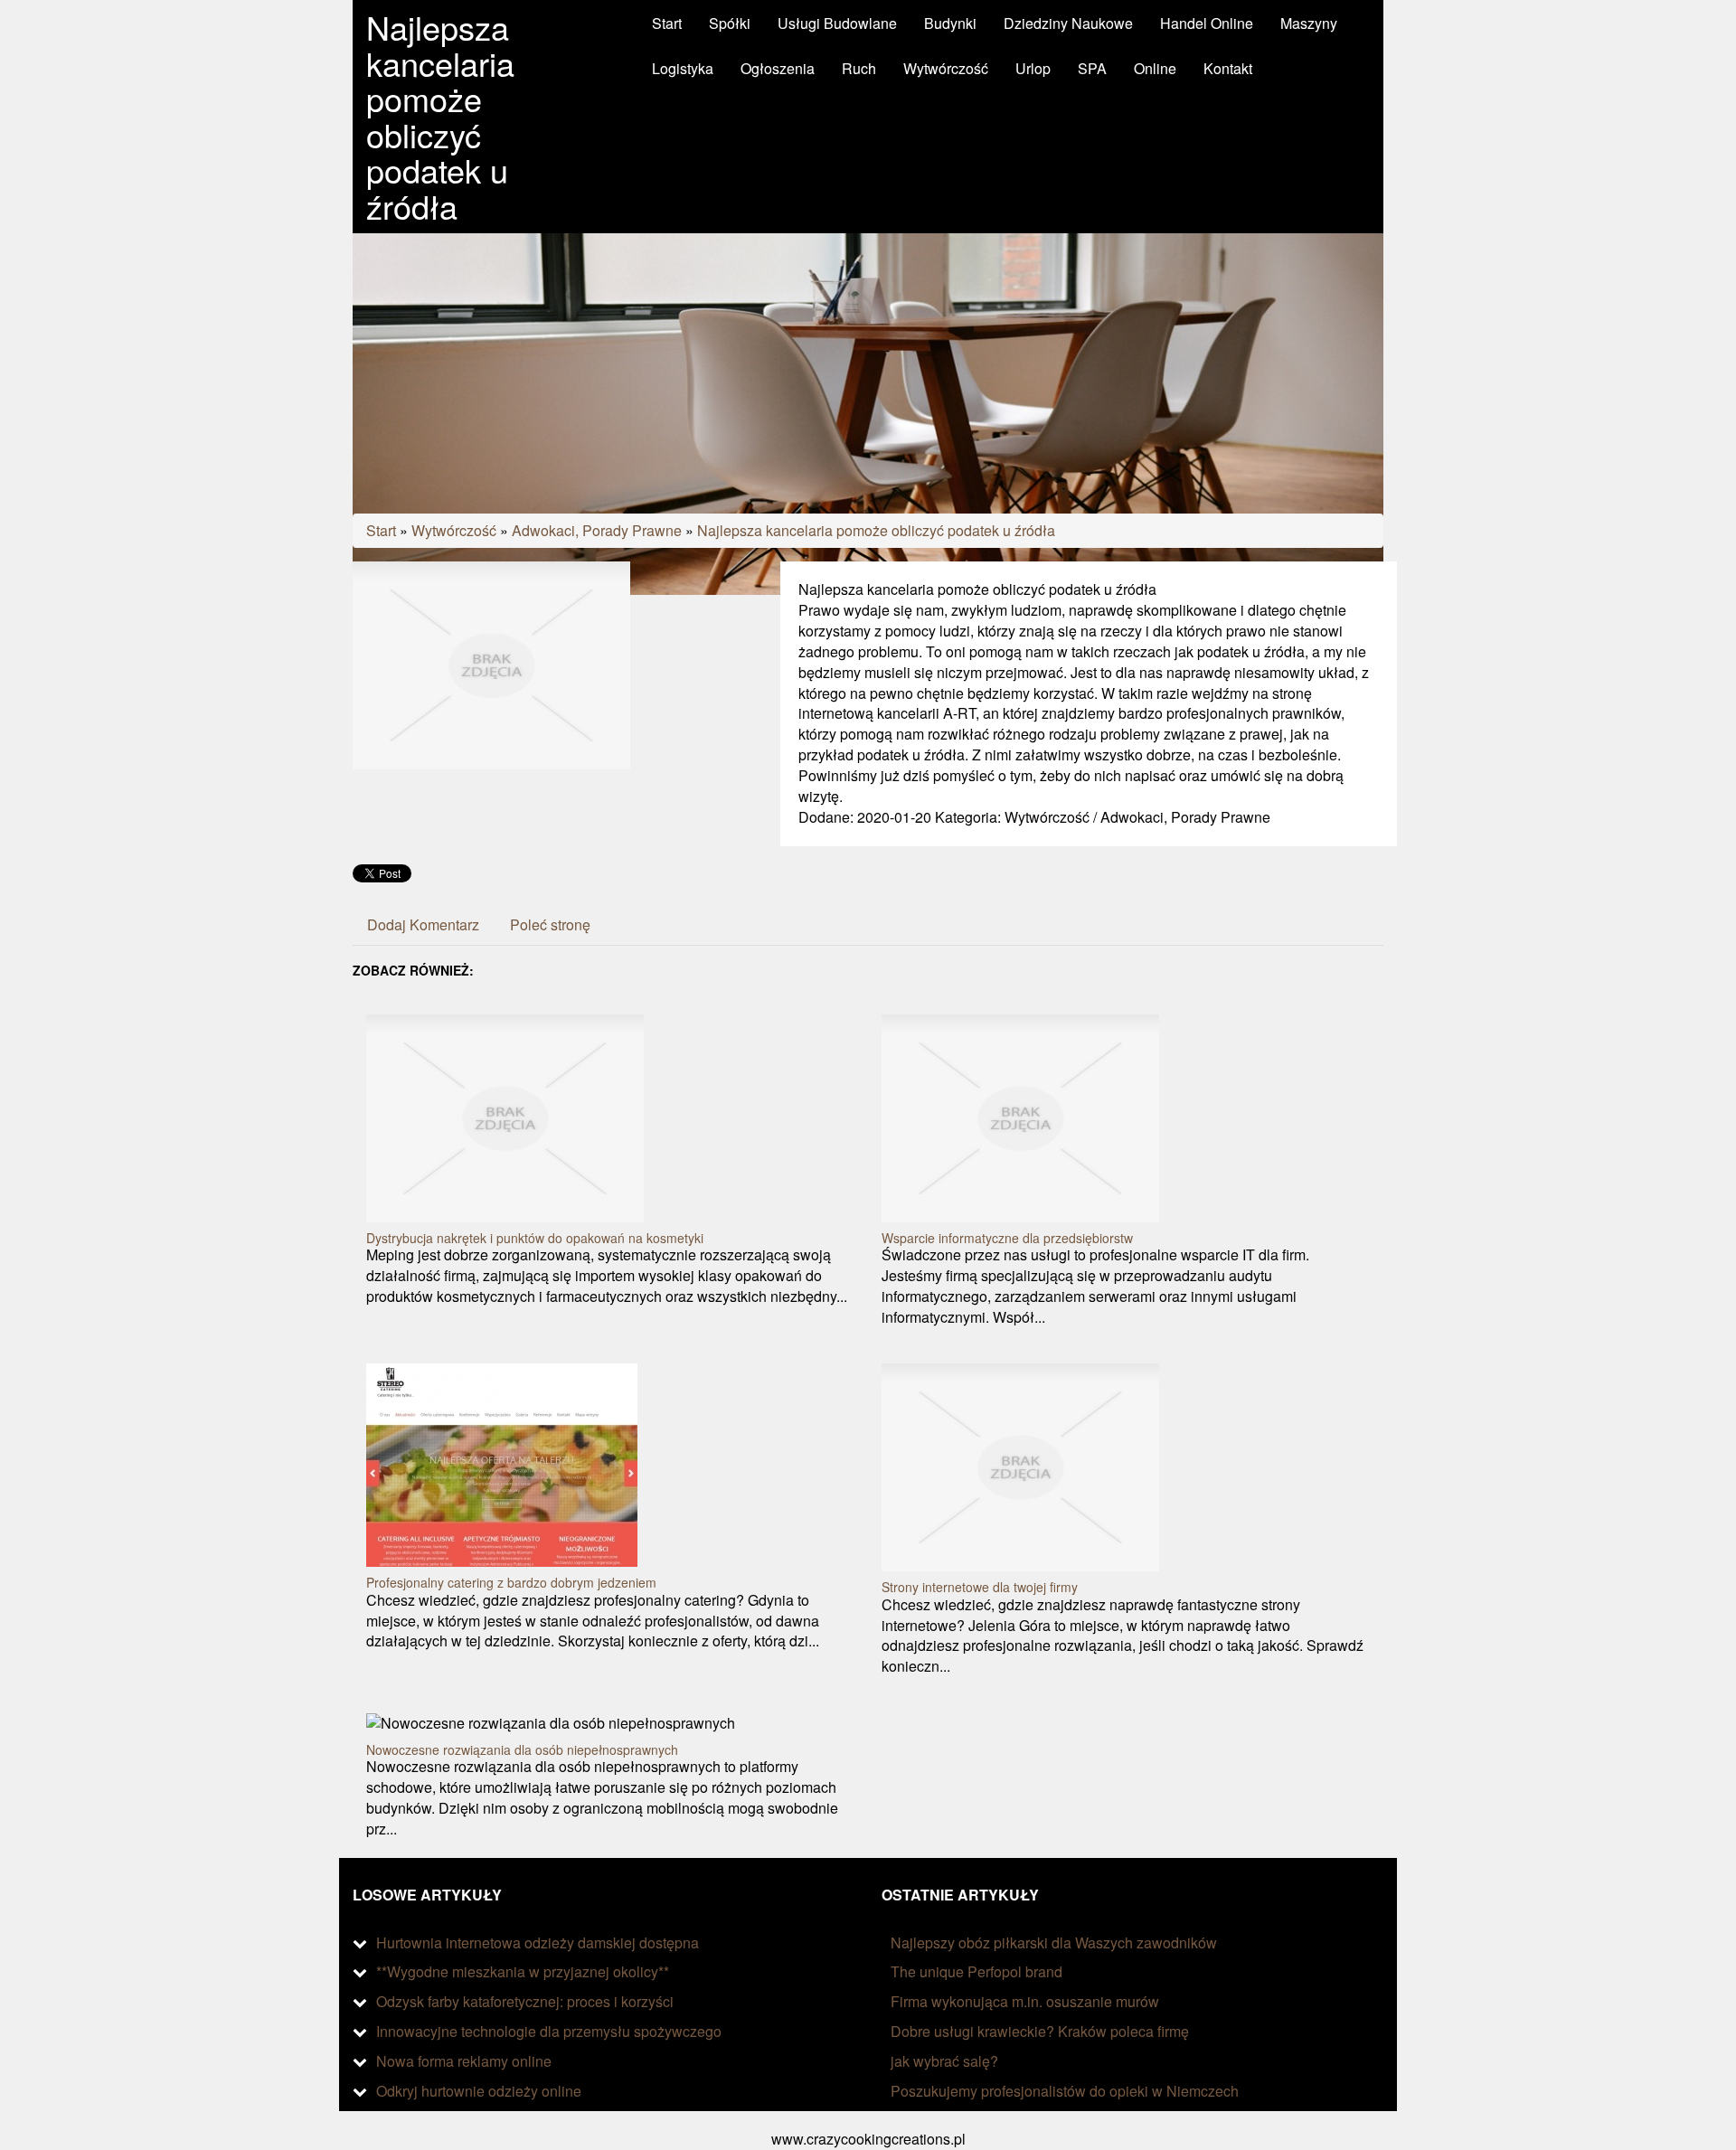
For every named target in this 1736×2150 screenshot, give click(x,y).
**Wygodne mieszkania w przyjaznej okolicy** (523, 1971)
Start (381, 530)
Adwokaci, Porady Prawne (597, 530)
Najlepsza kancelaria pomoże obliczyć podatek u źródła (876, 530)
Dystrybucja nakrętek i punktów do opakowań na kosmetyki (535, 1238)
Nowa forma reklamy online (464, 2061)
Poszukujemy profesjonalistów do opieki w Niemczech (1065, 2091)
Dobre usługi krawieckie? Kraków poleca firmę (1040, 2031)
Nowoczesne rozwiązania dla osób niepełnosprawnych (522, 1749)
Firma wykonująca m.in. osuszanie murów (1025, 2001)
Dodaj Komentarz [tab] (423, 924)
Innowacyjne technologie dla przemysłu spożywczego (549, 2031)
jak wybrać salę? (944, 2061)
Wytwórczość (454, 530)
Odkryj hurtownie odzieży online (479, 2091)
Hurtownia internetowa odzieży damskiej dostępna (538, 1943)
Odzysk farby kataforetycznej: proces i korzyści (525, 2001)
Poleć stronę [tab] (550, 924)
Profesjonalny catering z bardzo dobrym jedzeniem (511, 1582)
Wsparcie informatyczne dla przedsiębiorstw (1007, 1238)
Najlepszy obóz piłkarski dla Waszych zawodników (1054, 1943)
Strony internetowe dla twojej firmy (980, 1587)
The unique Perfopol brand (976, 1971)
